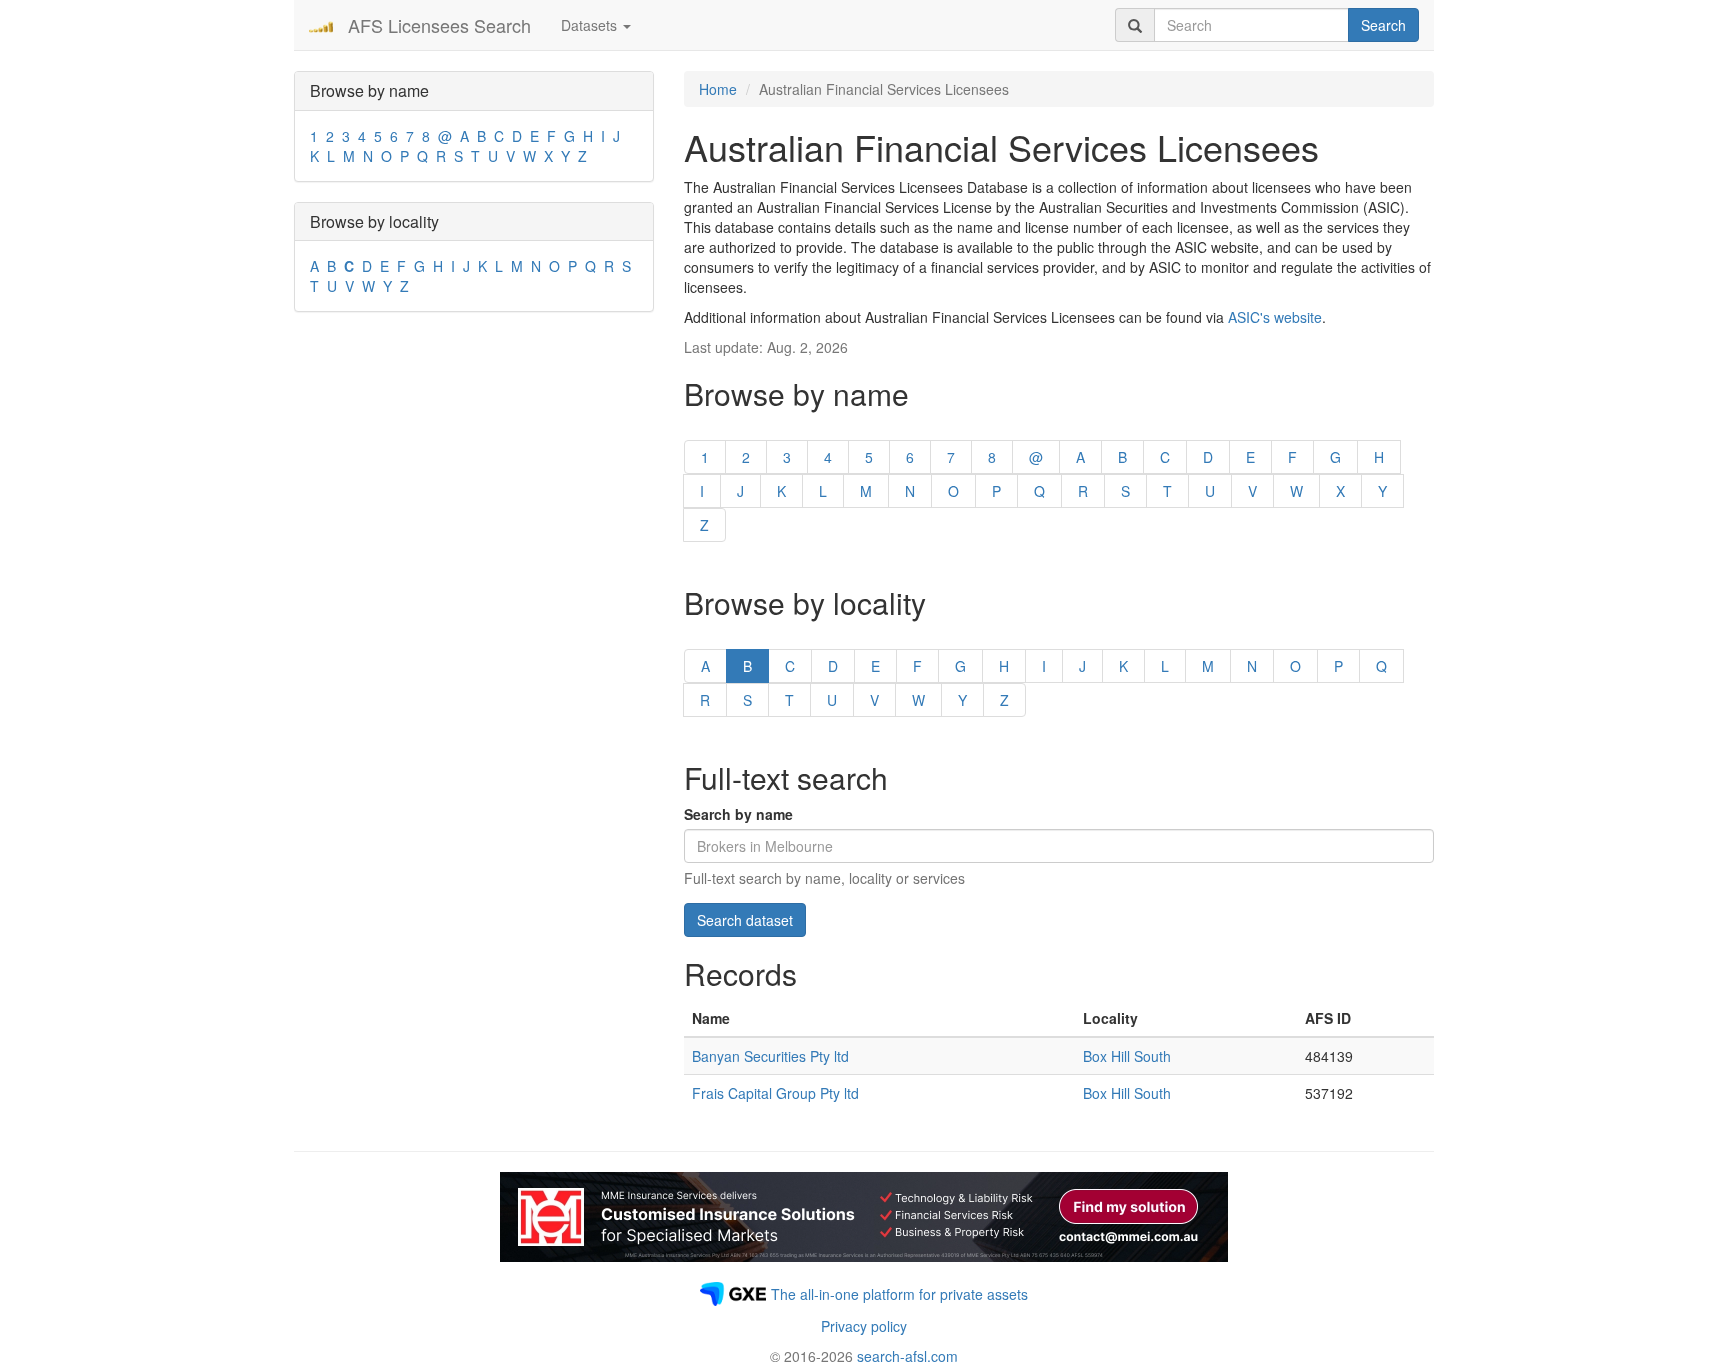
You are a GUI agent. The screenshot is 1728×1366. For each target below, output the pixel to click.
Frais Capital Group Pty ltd (775, 1093)
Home (718, 89)
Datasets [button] (591, 25)
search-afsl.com (907, 1356)
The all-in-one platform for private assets (899, 1294)
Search (1383, 25)
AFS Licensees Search (439, 25)
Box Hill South (1127, 1056)
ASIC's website (1275, 317)
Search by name (738, 814)
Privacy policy (864, 1326)
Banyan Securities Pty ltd (770, 1056)
